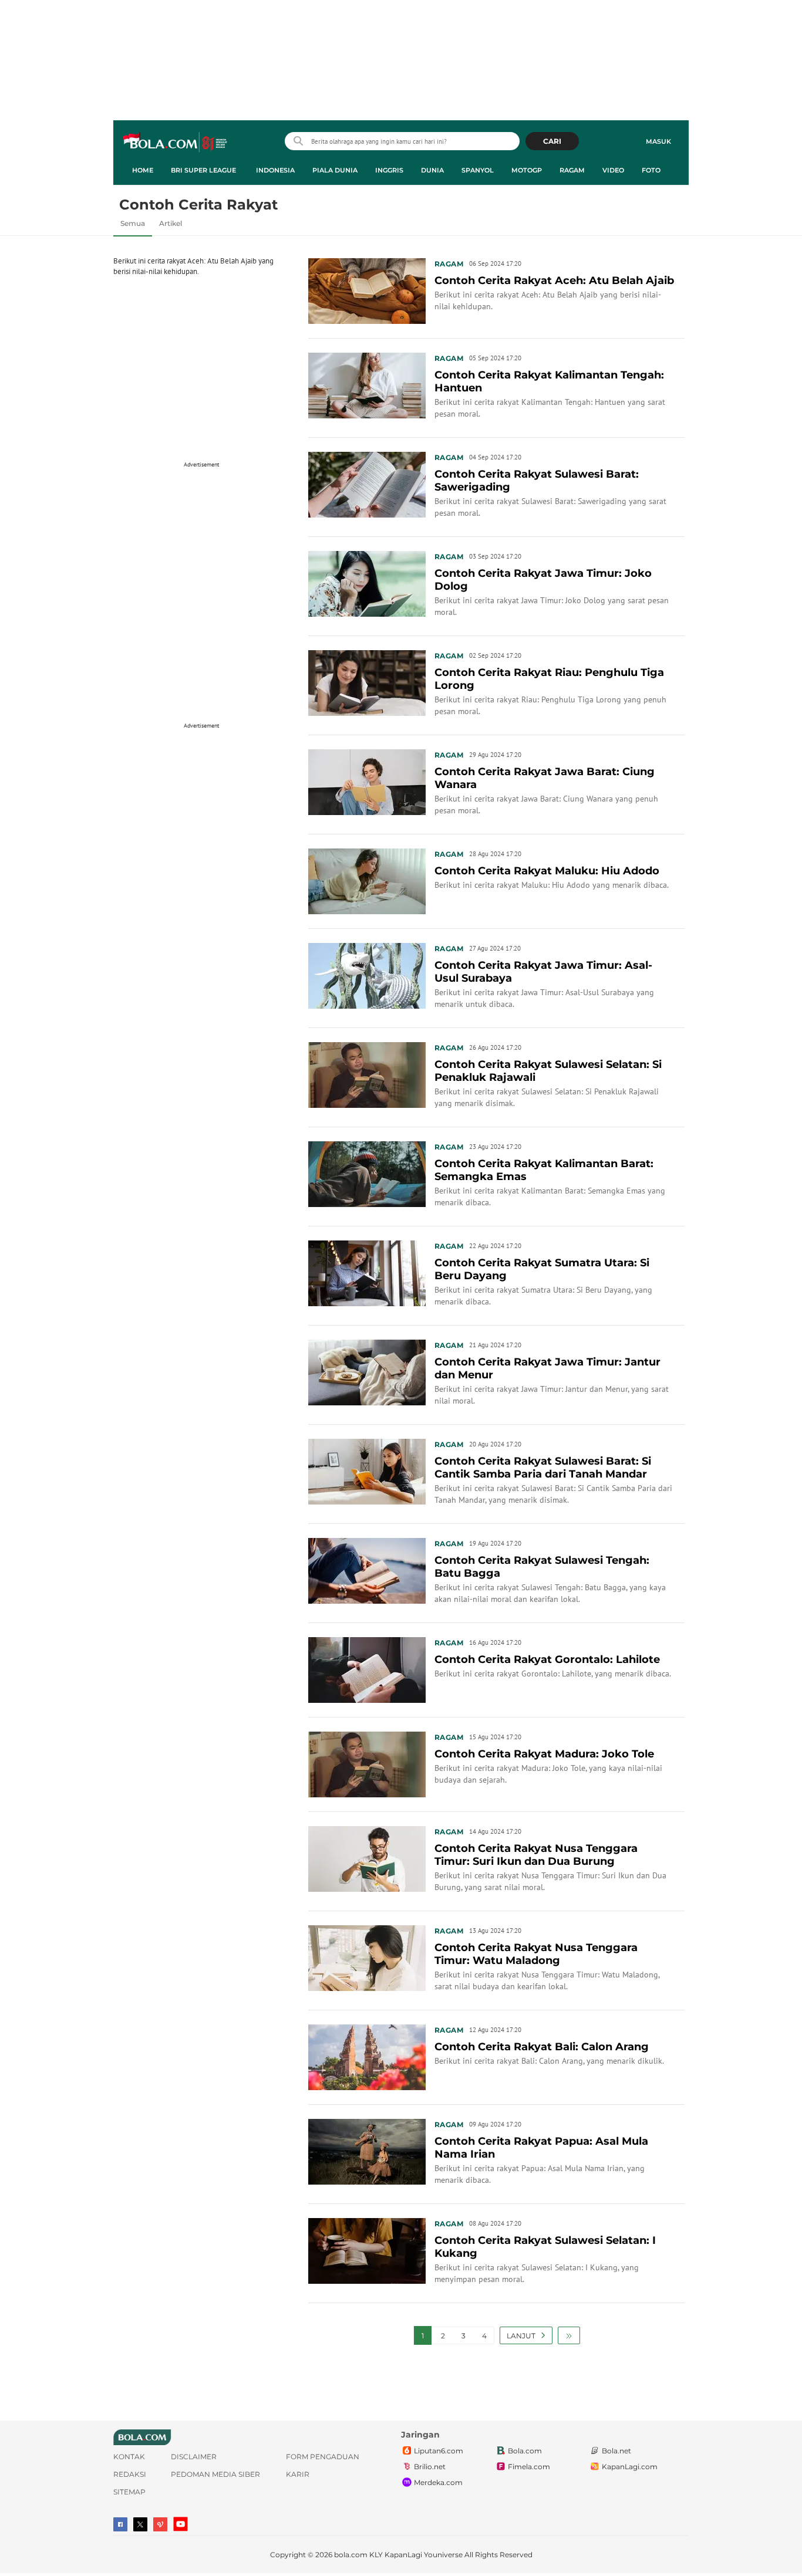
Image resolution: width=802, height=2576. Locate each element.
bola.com (351, 2555)
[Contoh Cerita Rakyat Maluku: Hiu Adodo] (367, 880)
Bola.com (525, 2451)
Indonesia (275, 170)
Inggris (389, 170)
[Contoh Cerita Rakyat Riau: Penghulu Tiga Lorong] (367, 682)
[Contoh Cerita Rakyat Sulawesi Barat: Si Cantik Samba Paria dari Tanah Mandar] (367, 1470)
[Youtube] (181, 2524)
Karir (298, 2474)
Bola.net (616, 2451)
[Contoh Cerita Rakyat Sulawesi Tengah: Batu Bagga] (367, 1570)
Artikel (171, 223)
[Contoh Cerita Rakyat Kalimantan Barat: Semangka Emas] (367, 1173)
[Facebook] (120, 2524)
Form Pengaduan (323, 2457)
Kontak (129, 2457)
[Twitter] (140, 2524)
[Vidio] (160, 2524)
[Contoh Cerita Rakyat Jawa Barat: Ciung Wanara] (367, 781)
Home (143, 170)
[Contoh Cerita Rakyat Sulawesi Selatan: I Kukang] (367, 2250)
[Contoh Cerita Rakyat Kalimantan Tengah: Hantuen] (367, 384)
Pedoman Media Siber (215, 2474)
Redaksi (130, 2474)
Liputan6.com (439, 2451)
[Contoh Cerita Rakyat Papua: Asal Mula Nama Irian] (367, 2151)
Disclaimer (194, 2457)
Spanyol (478, 170)
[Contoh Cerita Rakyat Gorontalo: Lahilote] (367, 1669)
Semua (133, 223)
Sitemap (129, 2492)
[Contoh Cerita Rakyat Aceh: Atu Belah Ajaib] (367, 290)
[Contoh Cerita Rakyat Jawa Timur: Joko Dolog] (367, 583)
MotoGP (527, 170)
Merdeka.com (438, 2482)
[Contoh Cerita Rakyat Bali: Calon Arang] (367, 2056)
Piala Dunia (335, 170)
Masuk (658, 141)
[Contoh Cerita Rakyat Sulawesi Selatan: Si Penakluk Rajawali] (367, 1074)
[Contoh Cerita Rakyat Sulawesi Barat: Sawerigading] (367, 484)
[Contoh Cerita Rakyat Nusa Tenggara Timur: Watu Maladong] (367, 1957)
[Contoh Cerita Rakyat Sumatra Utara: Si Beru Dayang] (367, 1272)
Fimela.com (529, 2467)
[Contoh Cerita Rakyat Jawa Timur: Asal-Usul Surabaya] (367, 975)
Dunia (432, 170)
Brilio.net (430, 2467)
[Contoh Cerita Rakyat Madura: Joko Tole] (367, 1763)
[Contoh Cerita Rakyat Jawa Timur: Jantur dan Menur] (367, 1371)
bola (176, 143)
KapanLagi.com (630, 2467)
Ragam (572, 170)
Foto (651, 170)
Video (613, 170)
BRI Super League (203, 170)
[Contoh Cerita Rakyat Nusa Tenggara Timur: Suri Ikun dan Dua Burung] (367, 1858)
